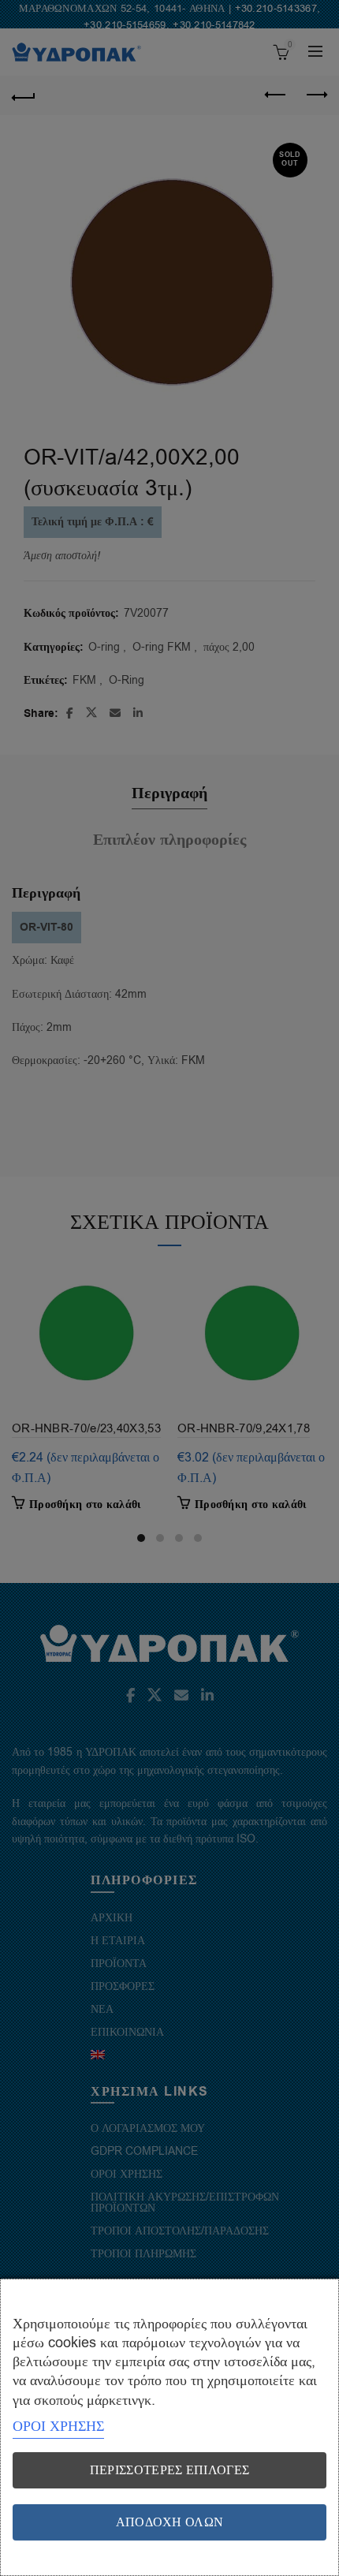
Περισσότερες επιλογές (169, 2470)
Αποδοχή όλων (170, 2522)
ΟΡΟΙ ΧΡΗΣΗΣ (58, 2426)
